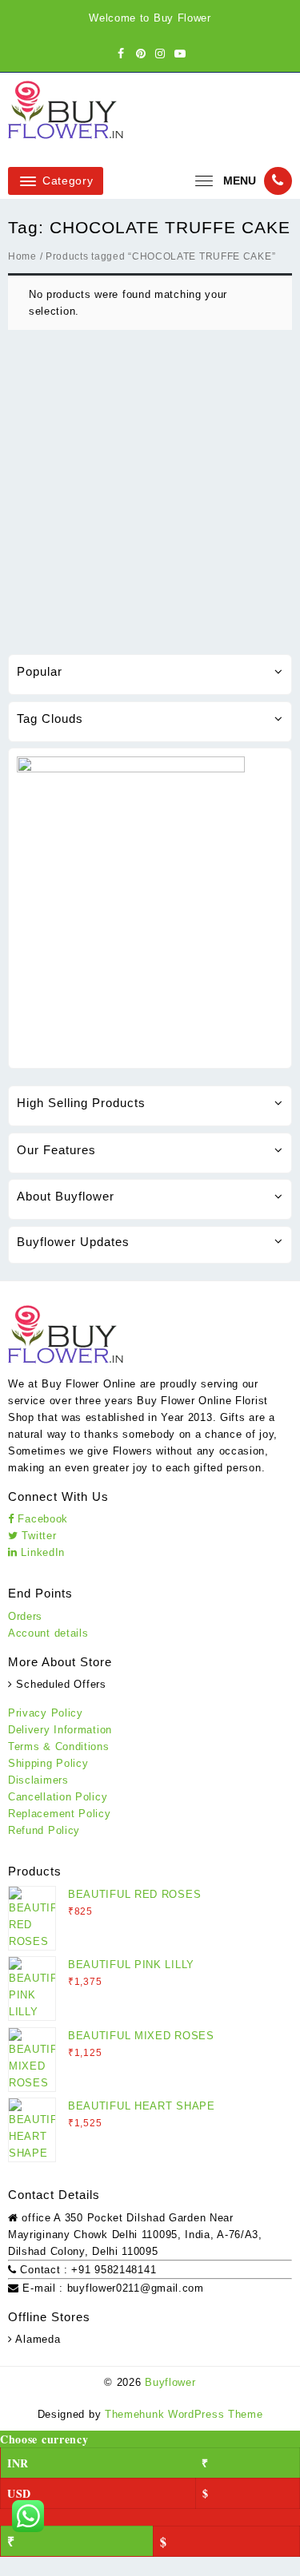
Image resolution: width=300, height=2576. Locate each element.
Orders (25, 1616)
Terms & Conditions (59, 1746)
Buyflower (170, 2382)
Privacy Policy (46, 1713)
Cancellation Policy (58, 1797)
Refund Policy (44, 1830)
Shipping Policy (48, 1763)
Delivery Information (60, 1730)
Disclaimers (38, 1780)
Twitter (37, 1536)
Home (22, 256)
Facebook (41, 1519)
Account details (48, 1633)
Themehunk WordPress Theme (184, 2414)
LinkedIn (41, 1552)
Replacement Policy (60, 1814)
